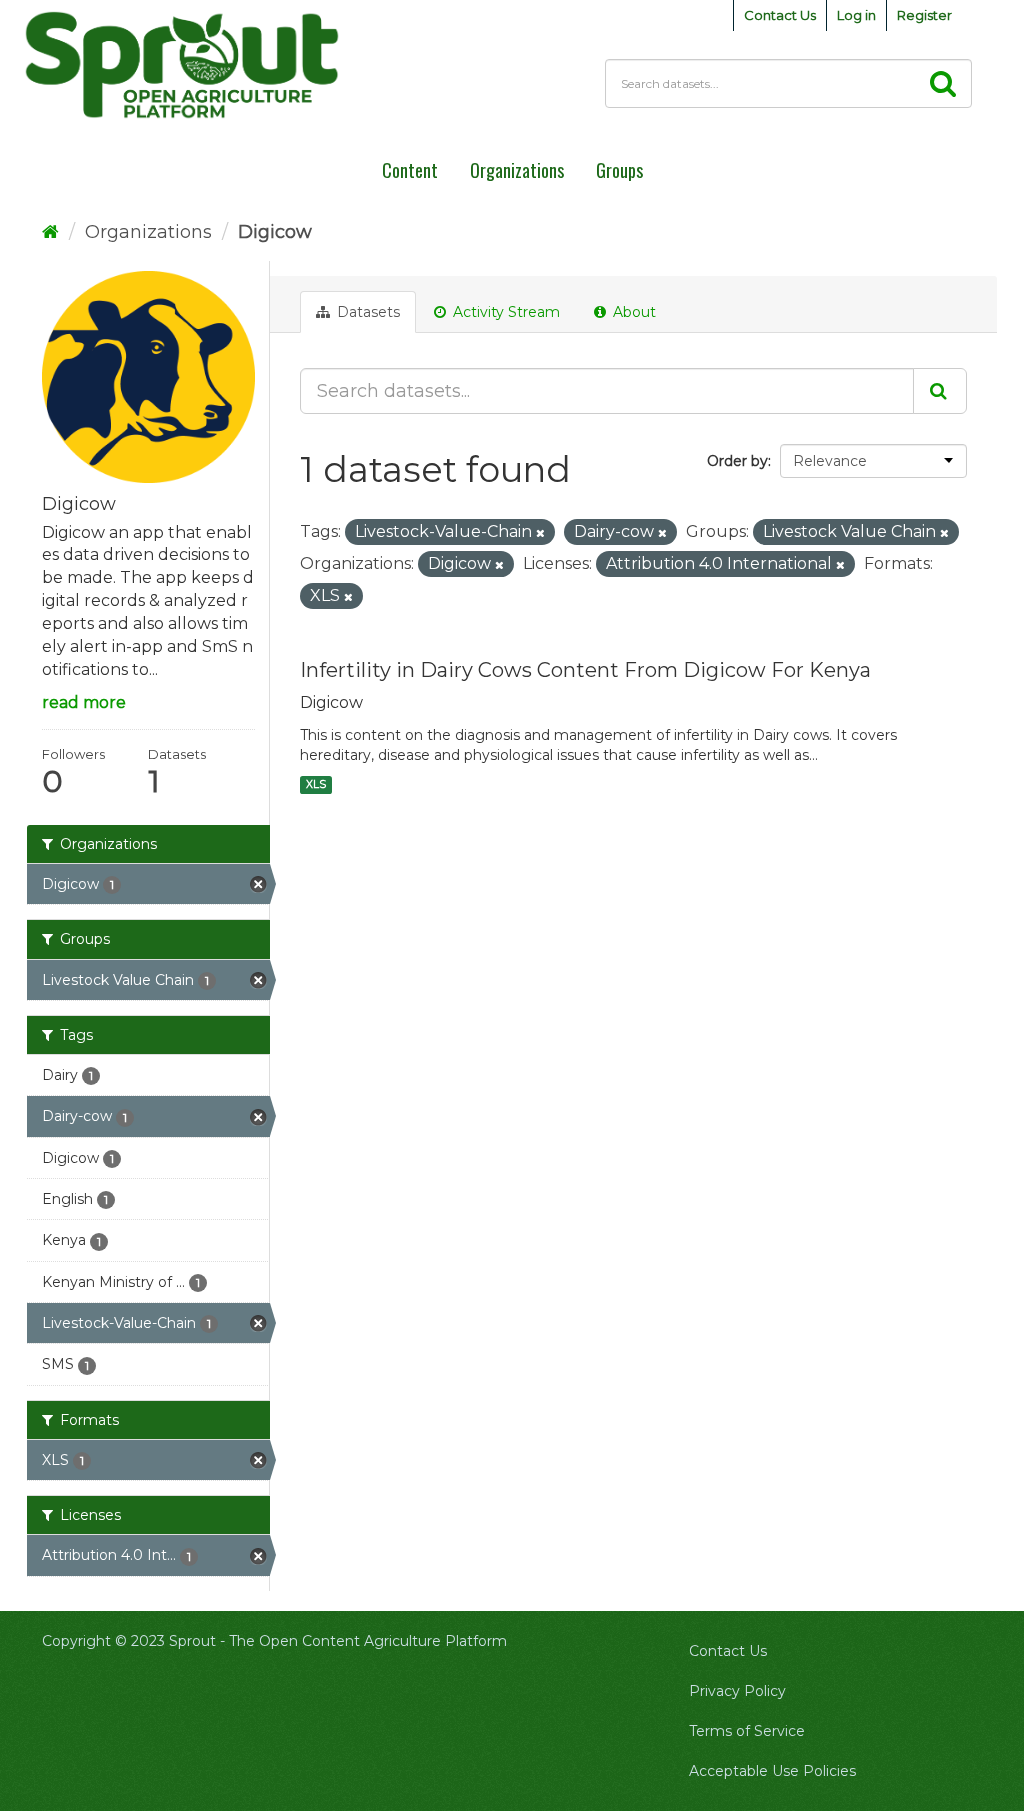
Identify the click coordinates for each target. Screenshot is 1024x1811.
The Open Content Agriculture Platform (368, 1641)
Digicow (275, 232)
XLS (316, 784)
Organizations (148, 232)
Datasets (366, 312)
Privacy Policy (737, 1691)
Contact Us (780, 15)
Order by (737, 461)
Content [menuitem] (410, 170)
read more (84, 702)
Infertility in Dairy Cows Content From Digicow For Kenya (585, 670)
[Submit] (940, 391)
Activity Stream (504, 312)
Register (924, 15)
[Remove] (540, 533)
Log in (856, 15)
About (632, 312)
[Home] (50, 232)
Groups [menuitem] (619, 170)
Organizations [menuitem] (517, 170)
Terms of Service (747, 1731)
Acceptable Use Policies (772, 1771)
